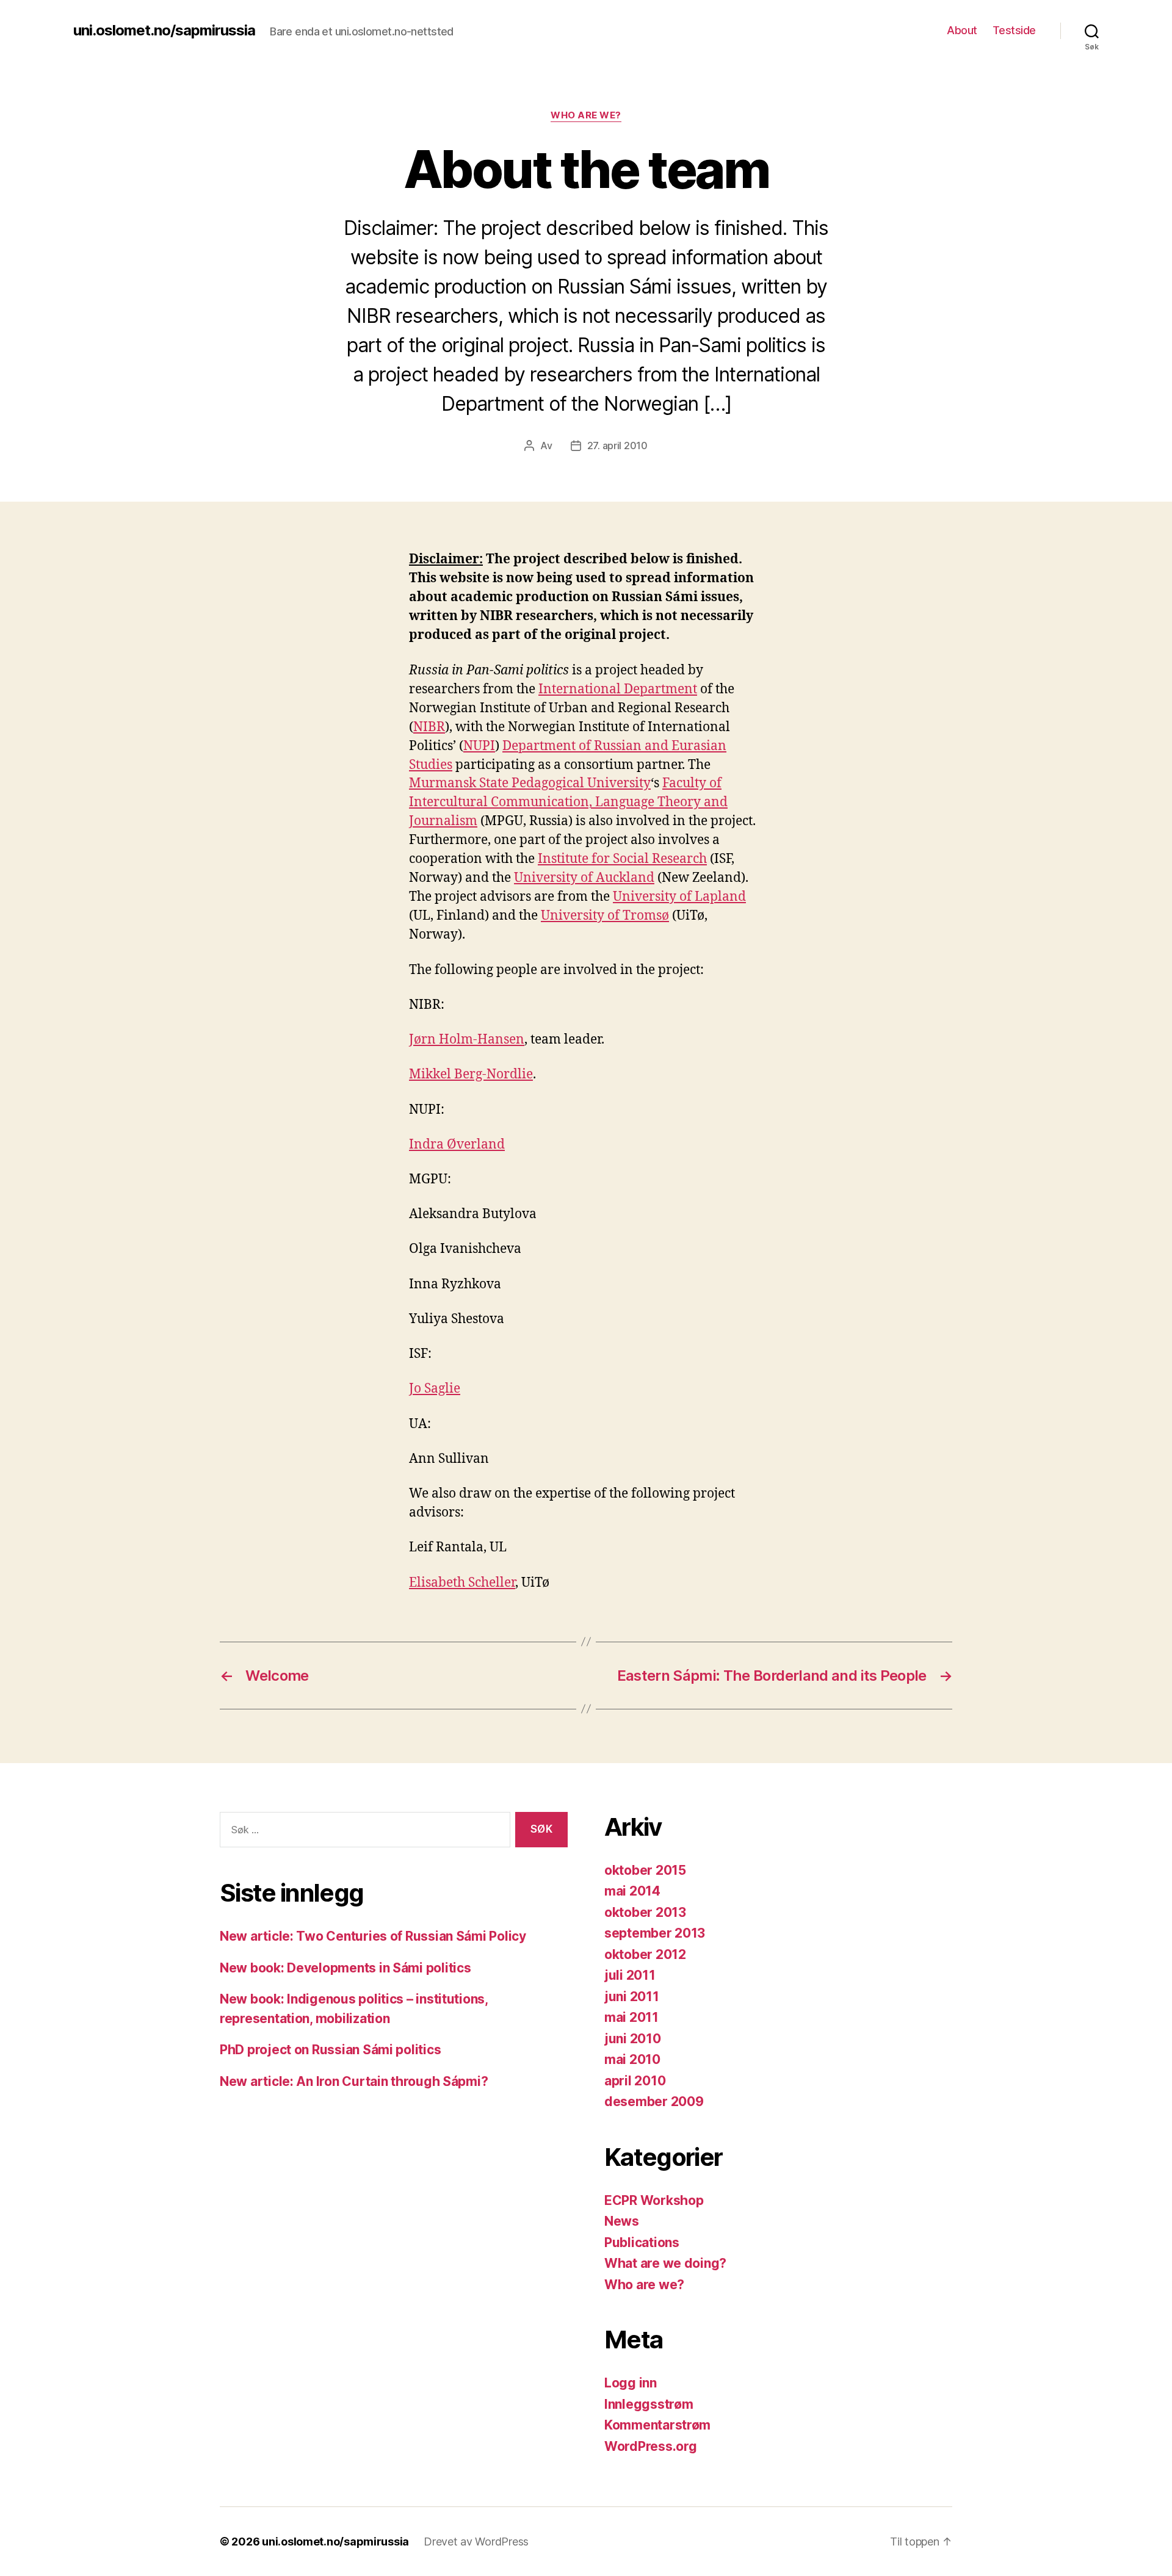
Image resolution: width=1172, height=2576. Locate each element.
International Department (618, 689)
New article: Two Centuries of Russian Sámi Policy (373, 1936)
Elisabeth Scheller (462, 1583)
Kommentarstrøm (657, 2425)
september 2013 (655, 1933)
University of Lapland (679, 897)
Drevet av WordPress (476, 2542)
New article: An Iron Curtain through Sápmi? (354, 2081)
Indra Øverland (457, 1145)
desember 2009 (654, 2102)
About (962, 30)
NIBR (429, 727)
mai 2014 (632, 1891)
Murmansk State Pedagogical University (530, 783)
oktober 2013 (645, 1912)
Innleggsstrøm (649, 2404)
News (622, 2221)
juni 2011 (632, 1997)
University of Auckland (584, 878)
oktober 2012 (645, 1954)
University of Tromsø (605, 916)
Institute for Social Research (622, 859)
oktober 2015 (645, 1870)
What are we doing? (665, 2263)
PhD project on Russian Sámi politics (330, 2050)
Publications (642, 2242)
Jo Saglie (435, 1389)
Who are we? (586, 115)
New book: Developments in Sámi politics (345, 1968)
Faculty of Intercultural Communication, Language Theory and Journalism (568, 802)
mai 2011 (631, 2017)
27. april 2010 (617, 446)
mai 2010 (632, 2059)
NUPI (479, 746)
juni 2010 (633, 2039)
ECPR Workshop (654, 2200)
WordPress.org (651, 2446)
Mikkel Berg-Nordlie (471, 1074)
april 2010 (635, 2081)
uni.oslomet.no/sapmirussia (164, 31)
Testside (1014, 30)
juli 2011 (630, 1975)
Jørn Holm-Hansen (467, 1040)
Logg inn (631, 2383)
